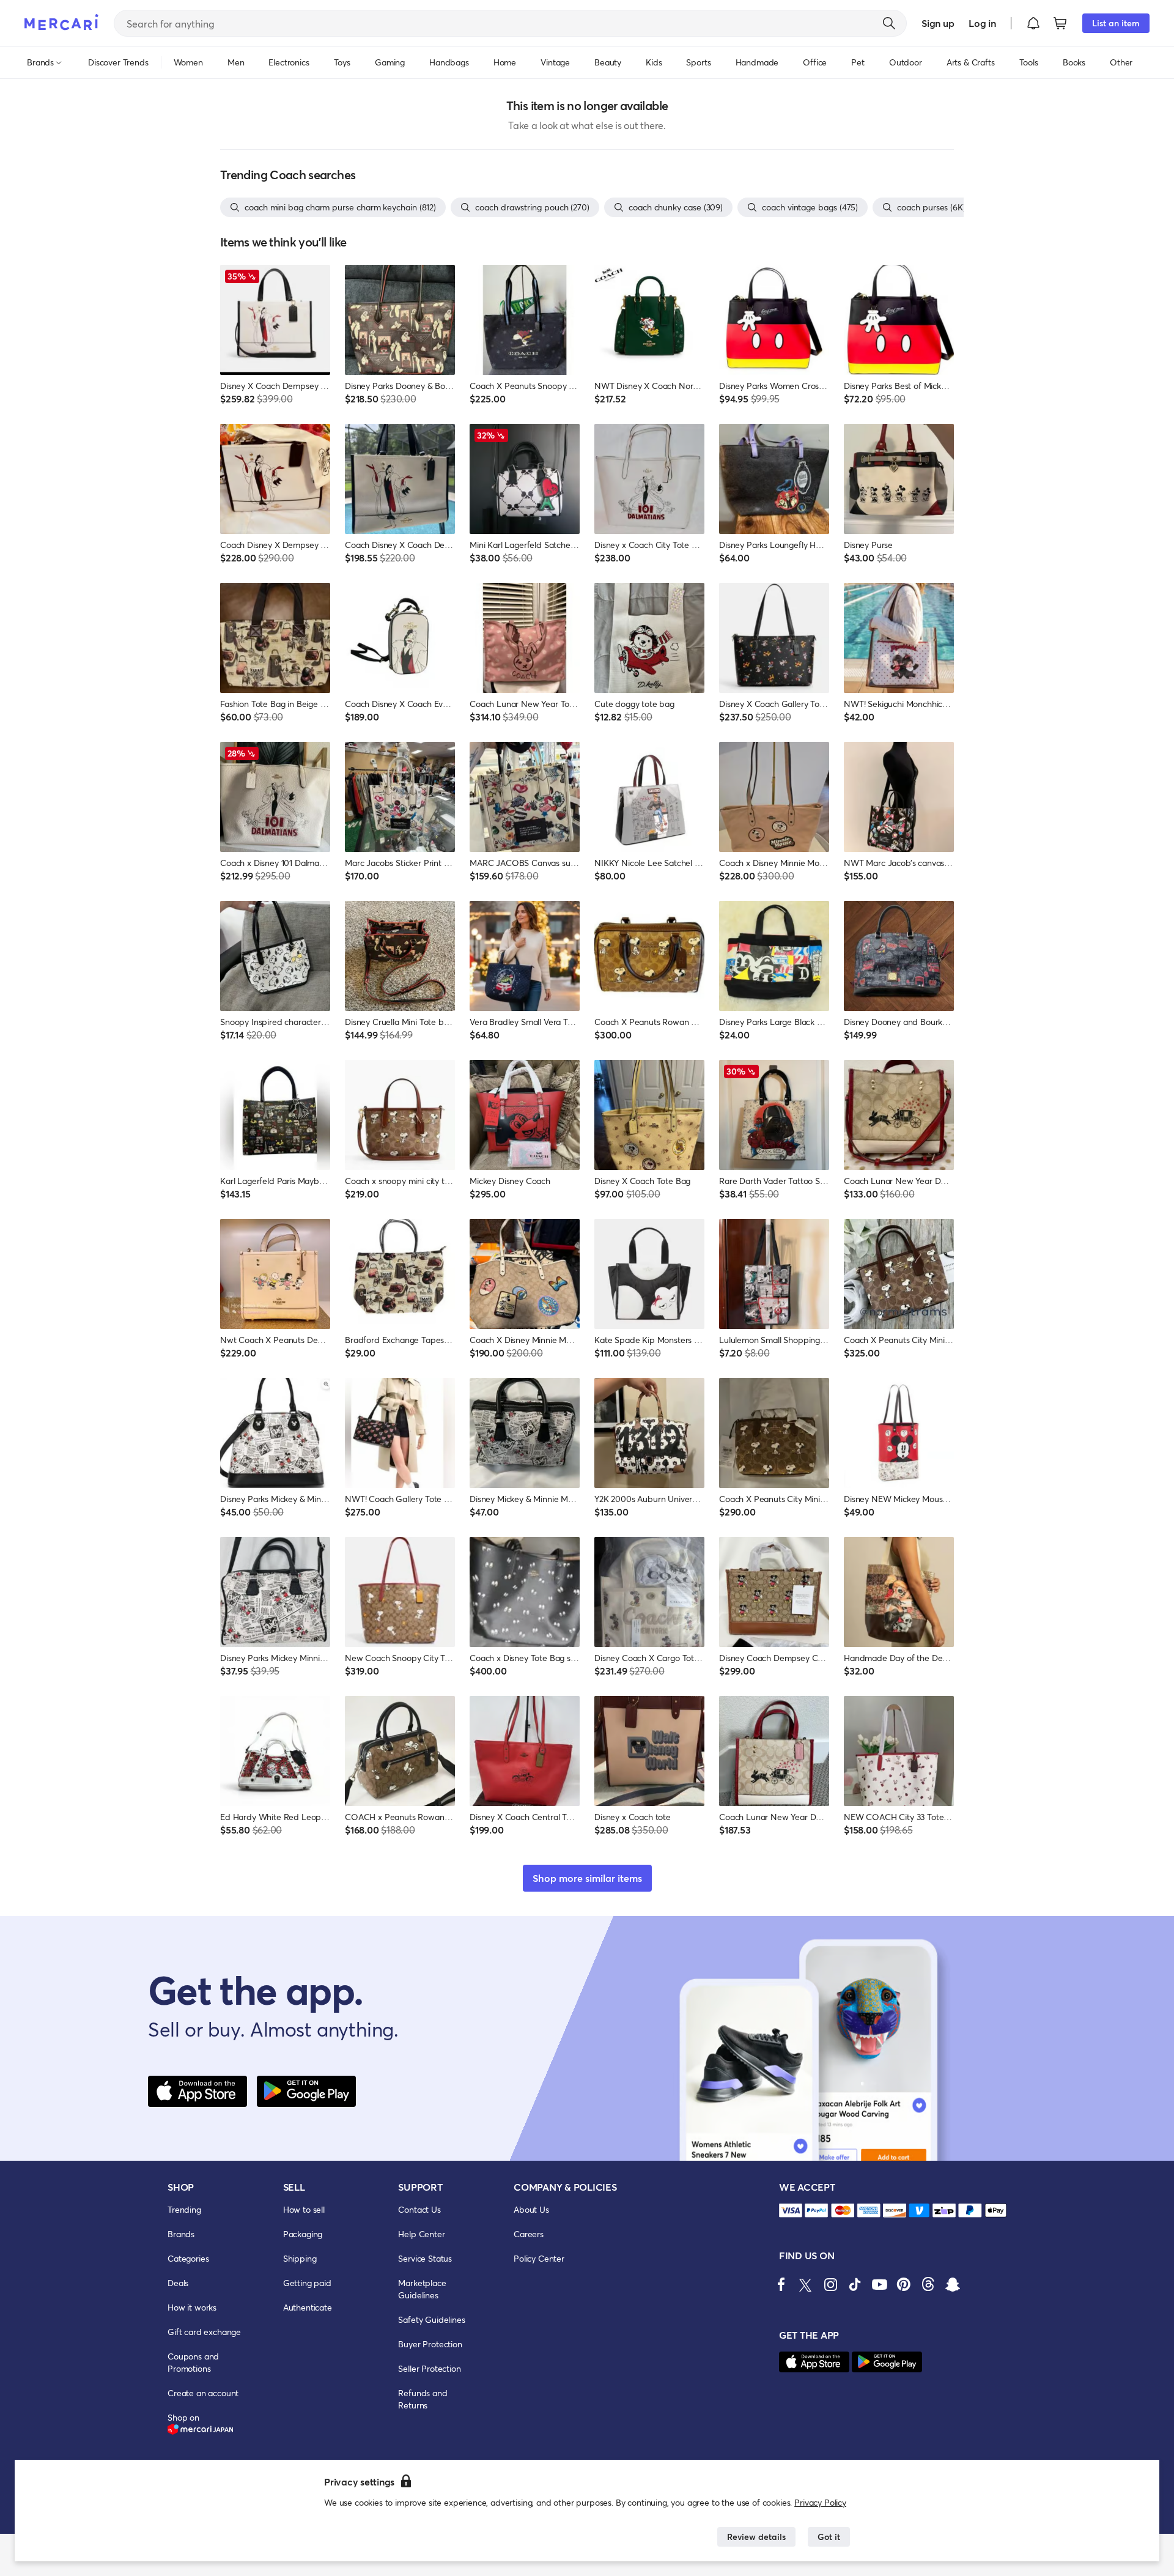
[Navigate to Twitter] (806, 2284)
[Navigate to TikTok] (855, 2284)
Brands (181, 2234)
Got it (829, 2537)
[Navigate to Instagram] (830, 2284)
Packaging (303, 2234)
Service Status (425, 2258)
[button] (1033, 23)
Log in (982, 23)
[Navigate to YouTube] (879, 2284)
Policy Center (539, 2258)
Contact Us (419, 2209)
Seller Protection (429, 2368)
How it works (192, 2307)
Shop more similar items (587, 1878)
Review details (756, 2537)
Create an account (203, 2393)
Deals (178, 2283)
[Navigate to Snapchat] (953, 2284)
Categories (188, 2258)
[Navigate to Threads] (928, 2284)
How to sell (304, 2209)
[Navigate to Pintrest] (904, 2284)
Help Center (421, 2234)
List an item (1116, 23)
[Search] (889, 23)
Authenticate (308, 2307)
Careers (529, 2234)
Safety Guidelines (431, 2319)
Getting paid (307, 2283)
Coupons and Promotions (193, 2362)
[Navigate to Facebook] (781, 2284)
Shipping (300, 2258)
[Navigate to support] (791, 2211)
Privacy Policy (820, 2502)
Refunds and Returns (423, 2399)
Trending (184, 2209)
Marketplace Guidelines (422, 2289)
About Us (531, 2209)
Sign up (938, 23)
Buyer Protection (430, 2344)
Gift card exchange (204, 2332)
